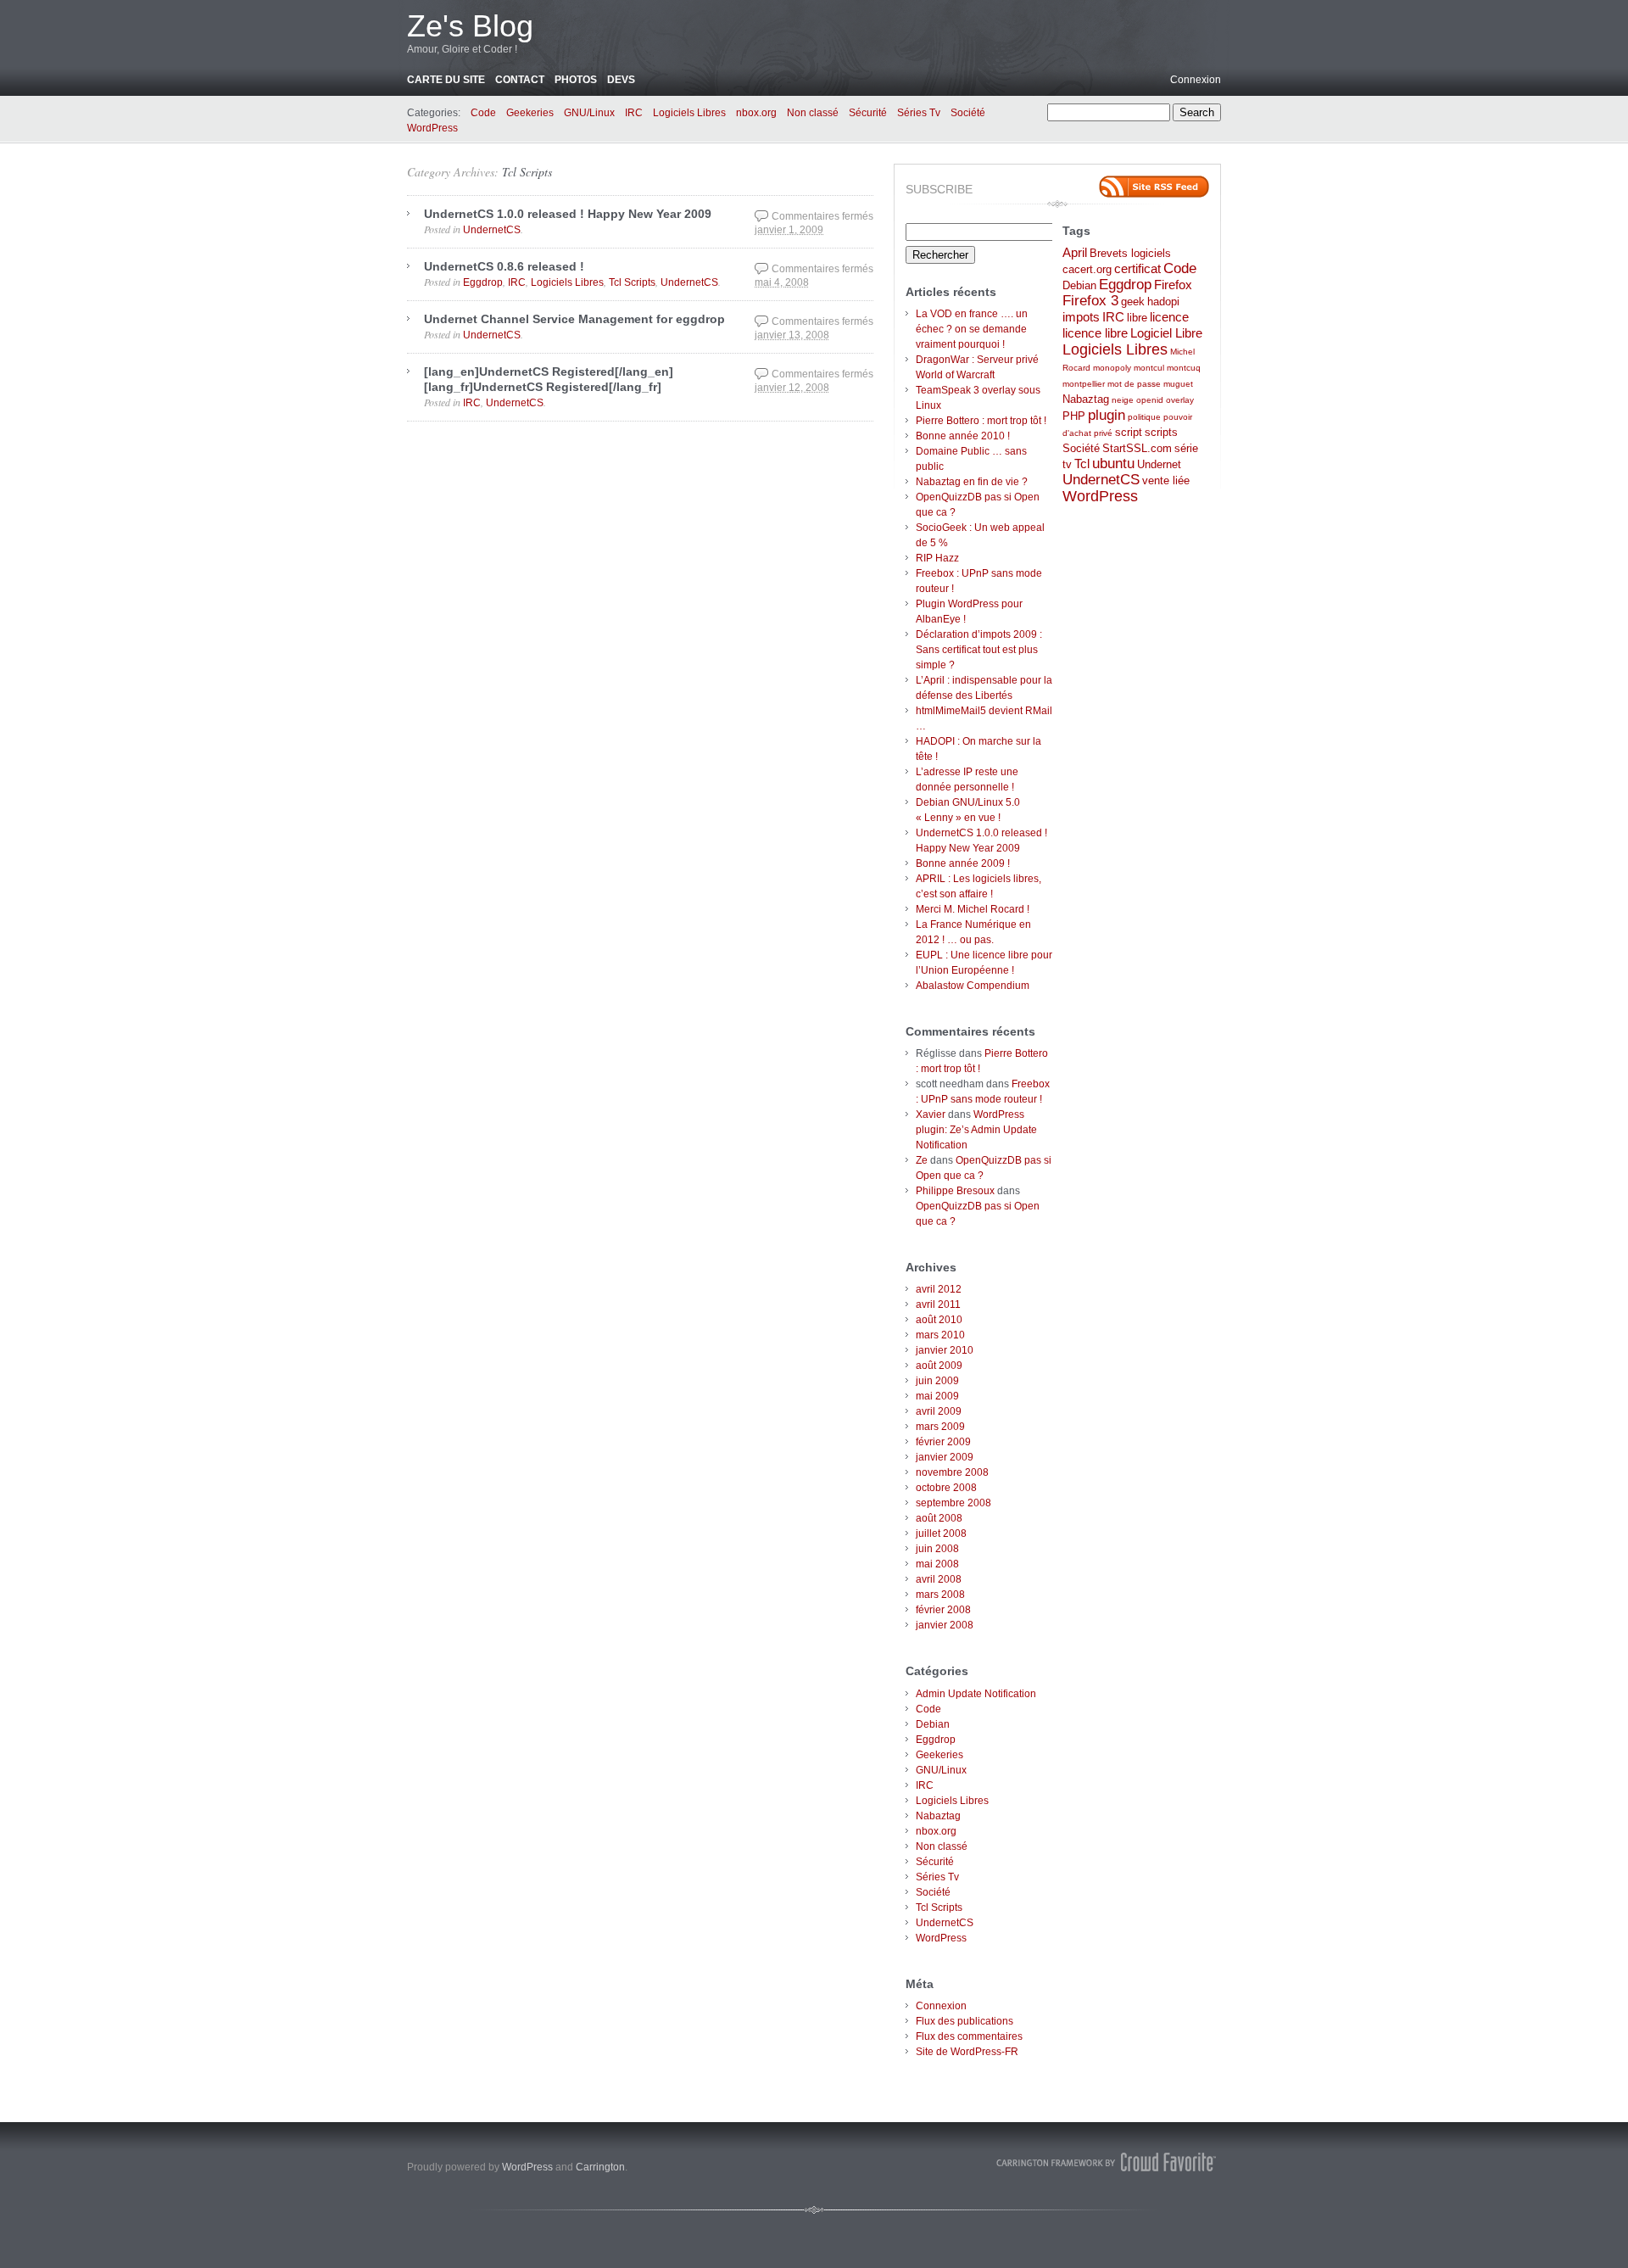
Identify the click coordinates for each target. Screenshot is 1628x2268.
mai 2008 (937, 1564)
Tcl (1082, 464)
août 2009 (939, 1366)
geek (1133, 302)
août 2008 (939, 1518)
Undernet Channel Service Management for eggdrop (574, 319)
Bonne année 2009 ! (963, 863)
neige (1123, 400)
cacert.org (1087, 269)
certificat (1137, 268)
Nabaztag (938, 1816)
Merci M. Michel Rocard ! (973, 909)
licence (1169, 317)
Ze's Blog (470, 26)
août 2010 (939, 1320)
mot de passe (1134, 384)
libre (1137, 318)
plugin (1107, 415)
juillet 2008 (941, 1533)
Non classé (813, 113)
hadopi (1163, 302)
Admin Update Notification (976, 1694)
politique (1144, 417)
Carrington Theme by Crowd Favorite (1107, 2162)
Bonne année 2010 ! (963, 436)
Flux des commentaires (969, 2036)
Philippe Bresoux (955, 1191)
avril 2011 (938, 1304)
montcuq (1184, 368)
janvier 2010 (945, 1350)
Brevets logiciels (1130, 253)
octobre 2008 (946, 1488)
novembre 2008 (952, 1472)
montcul (1149, 368)
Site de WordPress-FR (967, 2052)
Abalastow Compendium (973, 986)
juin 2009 (937, 1381)
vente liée (1166, 480)
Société (968, 113)
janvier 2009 (945, 1457)
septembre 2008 (953, 1503)
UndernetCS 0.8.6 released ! (504, 266)
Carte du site (446, 80)
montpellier (1084, 384)
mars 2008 (940, 1595)
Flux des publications (965, 2021)
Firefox (1173, 285)
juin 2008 (937, 1549)
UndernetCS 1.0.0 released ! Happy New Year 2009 (568, 214)
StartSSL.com (1137, 448)
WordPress (432, 128)
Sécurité (868, 113)
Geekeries (530, 113)
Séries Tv (919, 113)
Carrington (600, 2167)
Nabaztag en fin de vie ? (972, 482)
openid (1150, 400)
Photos (576, 80)
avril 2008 (939, 1579)
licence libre (1095, 333)
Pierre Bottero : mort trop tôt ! (981, 421)
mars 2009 (940, 1427)
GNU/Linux (589, 113)
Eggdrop (483, 282)
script (1129, 432)
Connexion (1196, 80)
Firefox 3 (1090, 301)
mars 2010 (940, 1335)
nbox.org (756, 113)
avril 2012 (939, 1289)
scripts (1161, 432)
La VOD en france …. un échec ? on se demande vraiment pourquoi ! (972, 329)
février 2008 (943, 1610)
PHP (1074, 416)
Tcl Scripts (527, 172)
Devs (621, 80)
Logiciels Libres (689, 113)
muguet (1178, 384)
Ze (922, 1160)
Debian (933, 1724)
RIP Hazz (937, 558)
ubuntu (1113, 464)
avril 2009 (939, 1411)
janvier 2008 (945, 1625)
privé (1103, 433)
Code (483, 113)
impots (1081, 317)
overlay (1180, 400)
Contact (520, 80)
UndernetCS (492, 230)
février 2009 (943, 1442)
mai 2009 (937, 1396)
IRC (634, 113)
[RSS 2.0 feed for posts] (1154, 187)
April (1075, 252)
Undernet (1159, 464)
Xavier (931, 1114)
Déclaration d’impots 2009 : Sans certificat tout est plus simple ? (979, 650)
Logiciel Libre (1166, 333)
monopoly (1112, 368)
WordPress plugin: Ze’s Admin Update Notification (976, 1130)
